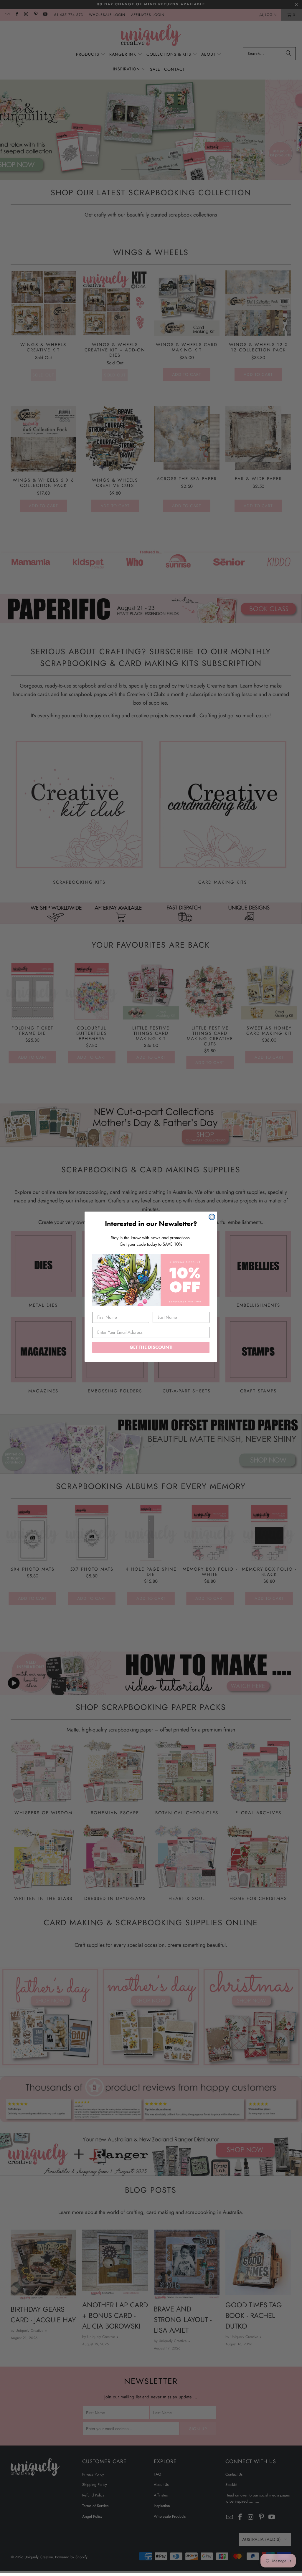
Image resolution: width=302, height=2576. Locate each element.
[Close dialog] (212, 1217)
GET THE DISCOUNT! (151, 1347)
